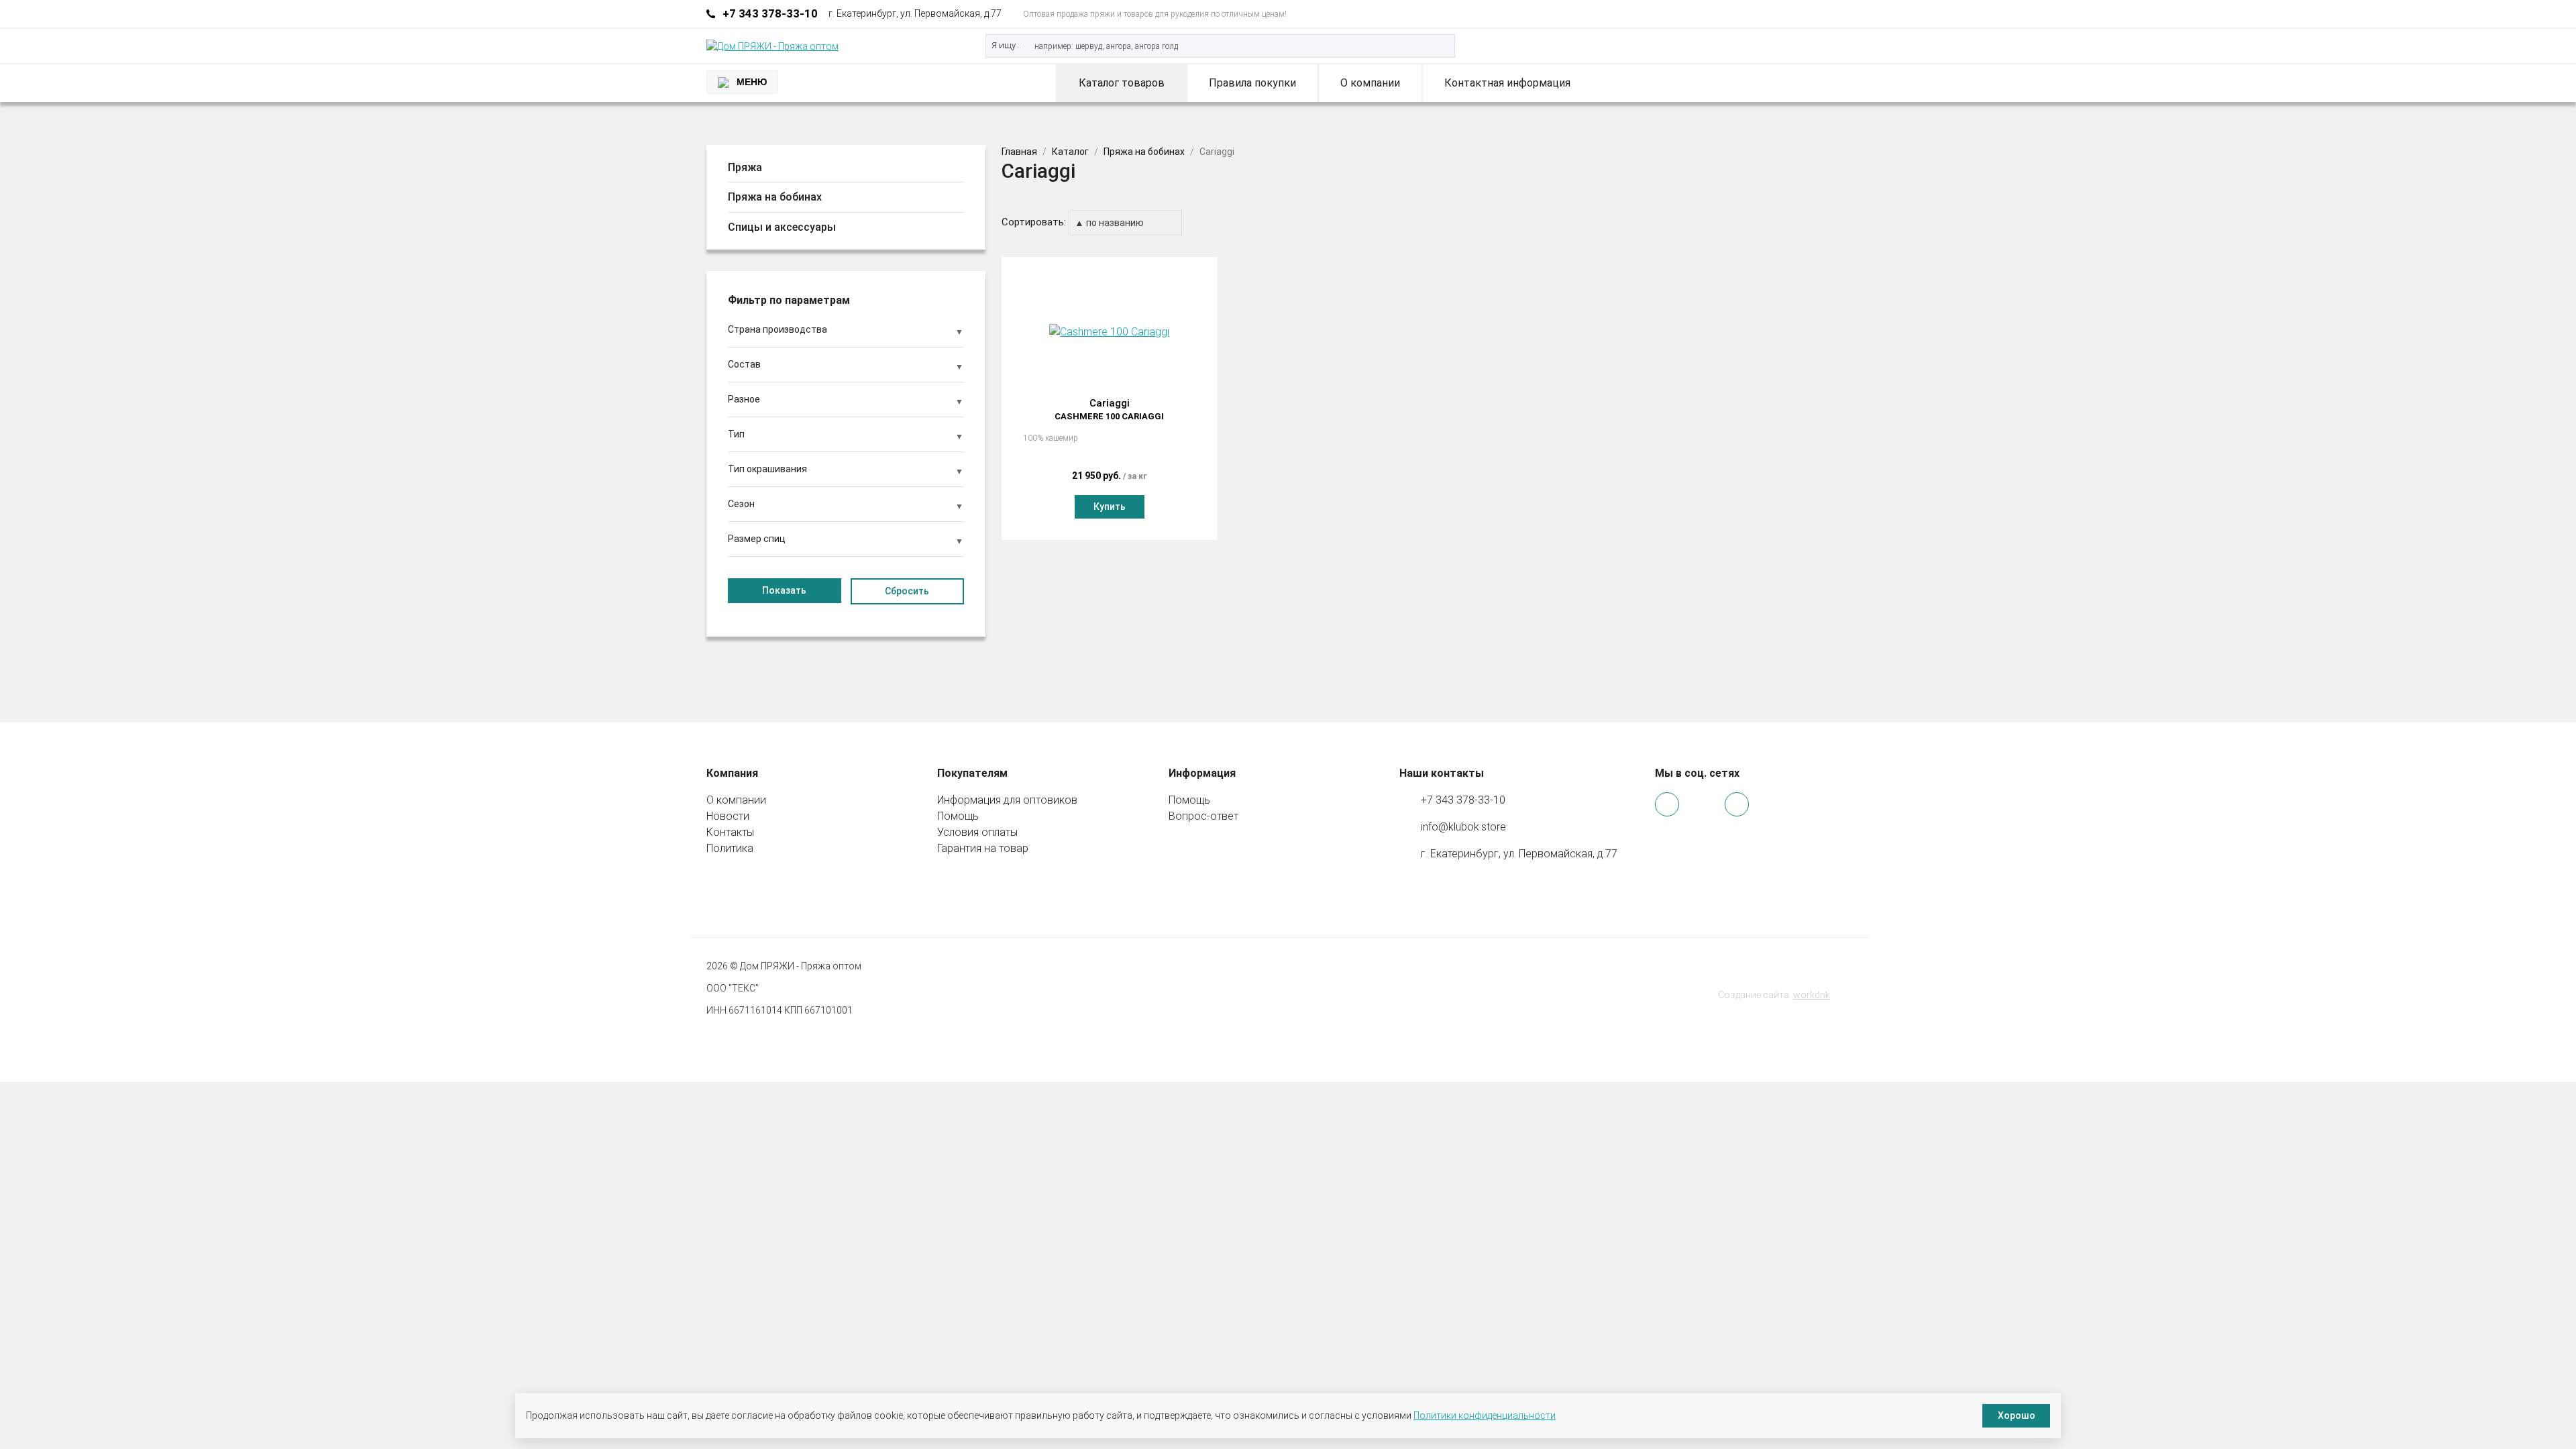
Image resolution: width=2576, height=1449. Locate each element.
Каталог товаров (1122, 83)
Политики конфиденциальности (1485, 1415)
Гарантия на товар (983, 848)
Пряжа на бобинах (1144, 152)
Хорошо (2017, 1415)
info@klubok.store (1463, 827)
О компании (1370, 83)
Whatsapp (1804, 14)
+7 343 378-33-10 (770, 13)
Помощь (958, 816)
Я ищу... (1006, 45)
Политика (730, 848)
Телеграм (1822, 14)
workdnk (1812, 995)
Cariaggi (1109, 409)
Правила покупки (1252, 83)
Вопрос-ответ (1203, 816)
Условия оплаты (977, 832)
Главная (1019, 152)
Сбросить (907, 591)
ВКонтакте (1840, 14)
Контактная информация (1507, 83)
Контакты (730, 832)
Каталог (1070, 152)
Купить (1110, 506)
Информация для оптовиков (1007, 800)
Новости (728, 816)
